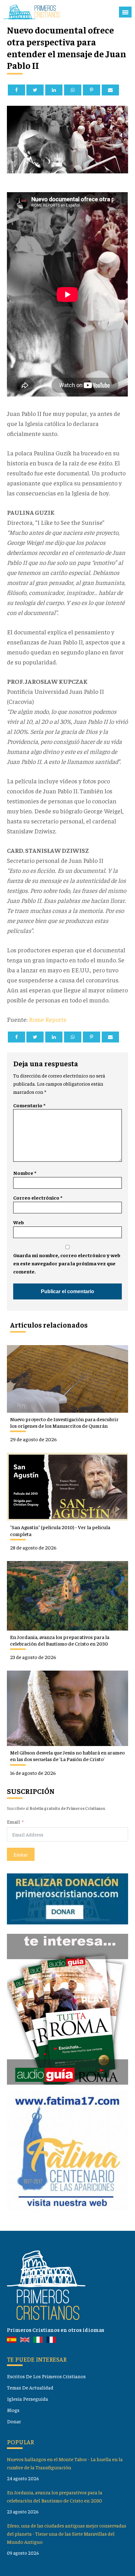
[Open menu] (125, 12)
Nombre (25, 1173)
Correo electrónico (38, 1198)
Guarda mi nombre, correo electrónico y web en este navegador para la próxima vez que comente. (67, 1263)
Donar (14, 2421)
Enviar (21, 1854)
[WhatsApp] (73, 90)
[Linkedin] (54, 90)
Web (19, 1222)
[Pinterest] (92, 90)
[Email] (110, 90)
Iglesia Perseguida (27, 2399)
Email (13, 1822)
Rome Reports (48, 1019)
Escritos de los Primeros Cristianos (46, 2376)
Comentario (29, 1105)
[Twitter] (35, 90)
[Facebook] (16, 90)
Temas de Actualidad (30, 2387)
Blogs (13, 2410)
